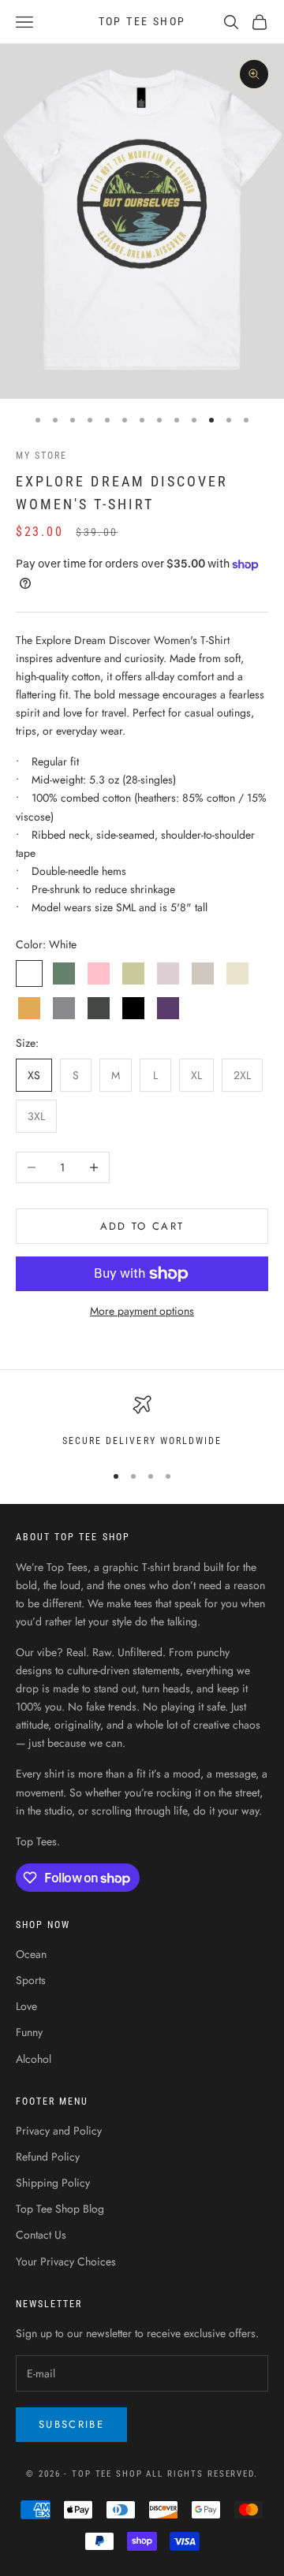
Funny (29, 2032)
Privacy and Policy (59, 2131)
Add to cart (142, 1226)
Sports (31, 1980)
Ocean (31, 1954)
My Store (41, 456)
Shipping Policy (53, 2183)
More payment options (142, 1311)
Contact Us (41, 2235)
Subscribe (71, 2424)
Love (26, 2006)
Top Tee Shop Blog (60, 2209)
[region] (142, 1422)
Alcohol (34, 2059)
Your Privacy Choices (66, 2261)
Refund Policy (48, 2157)
